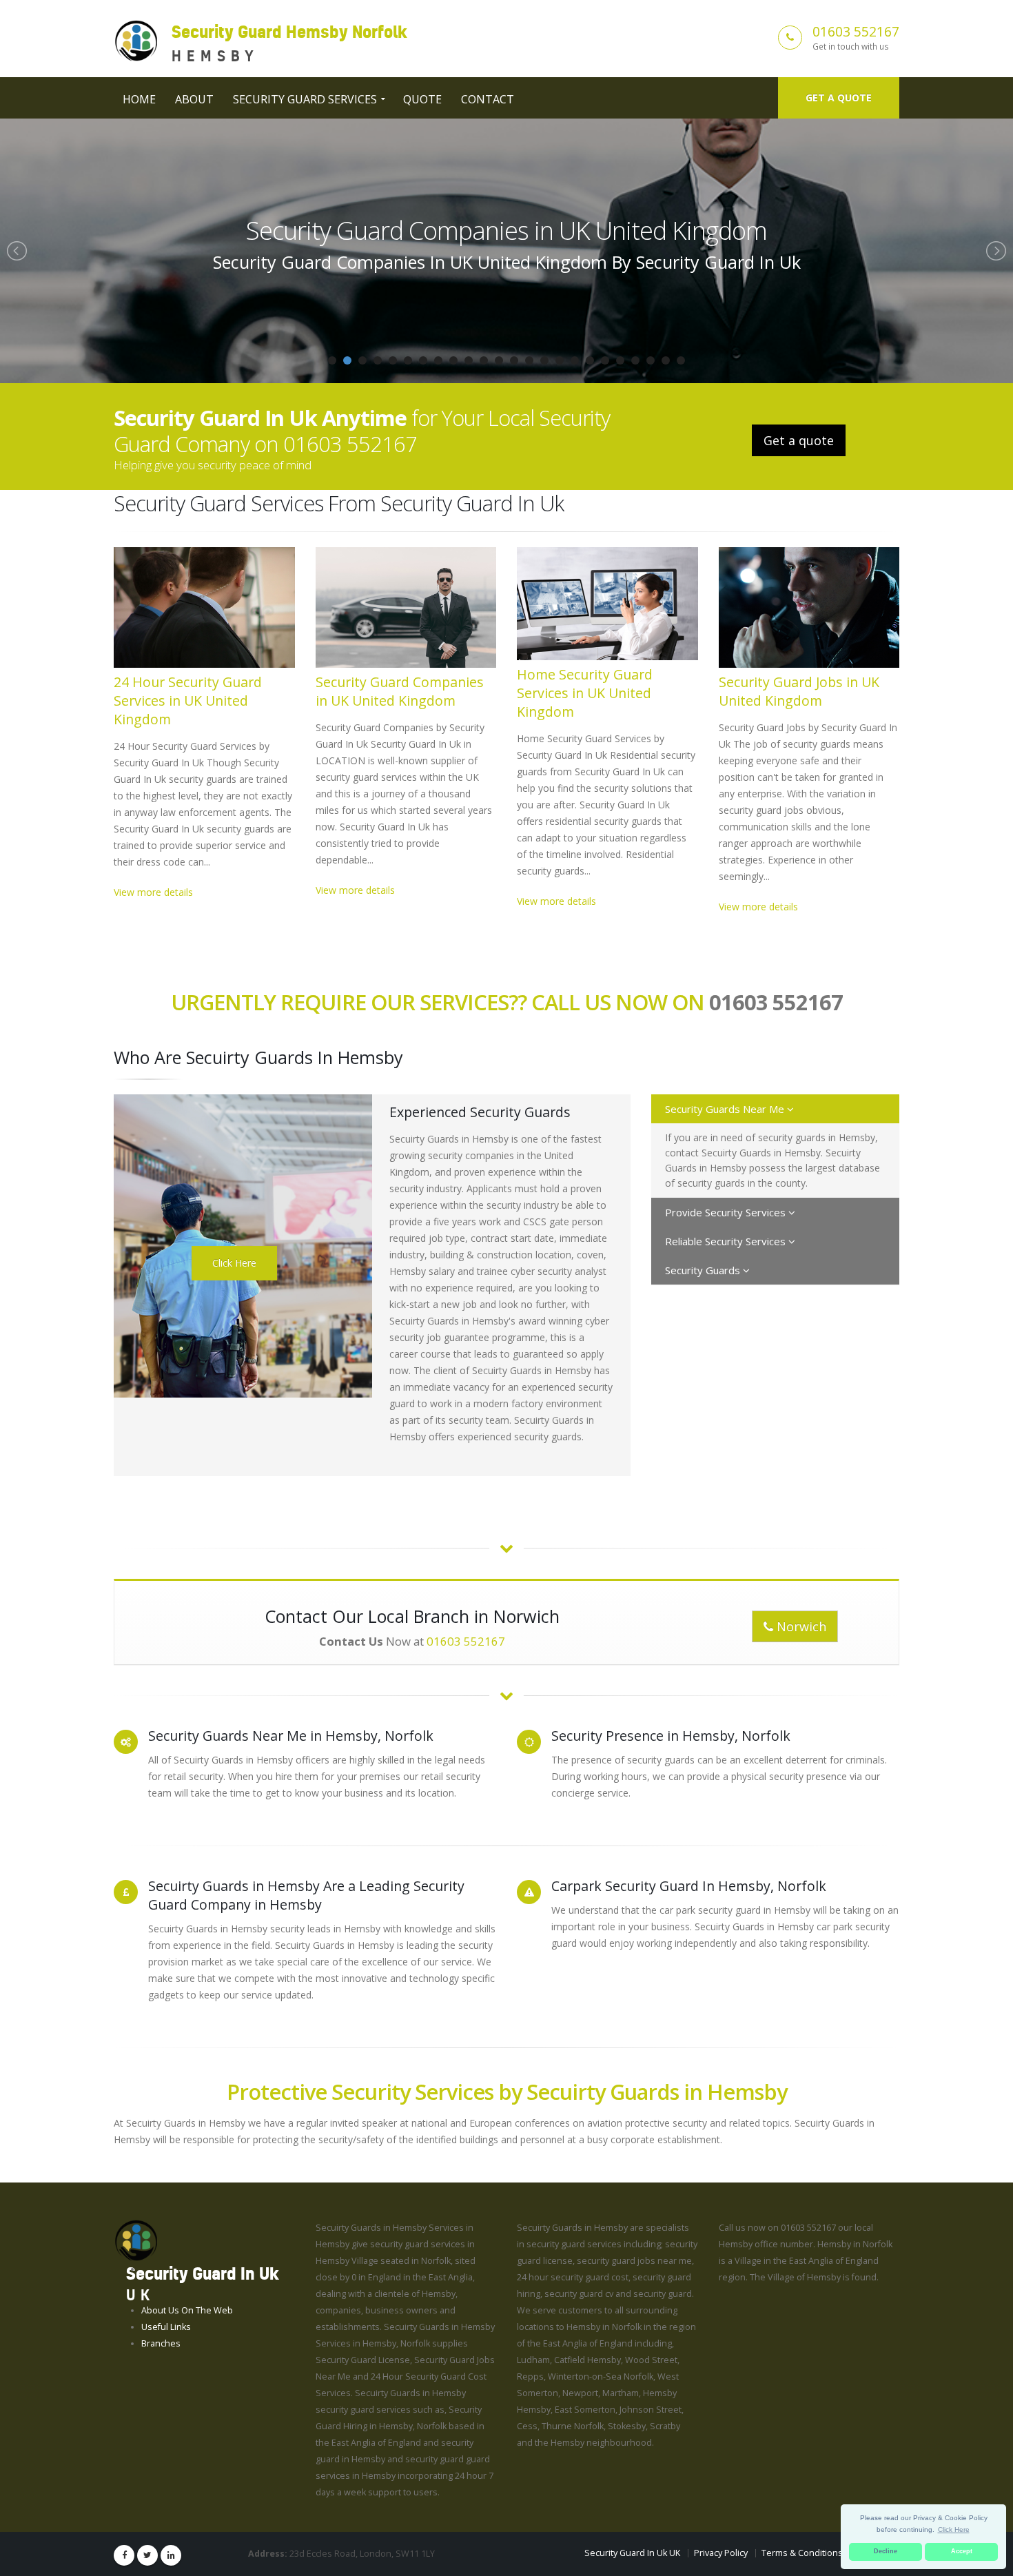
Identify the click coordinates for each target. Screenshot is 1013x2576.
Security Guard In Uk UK (632, 2553)
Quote (422, 99)
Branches (161, 2343)
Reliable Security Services (727, 1241)
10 (469, 360)
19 (605, 360)
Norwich (800, 1626)
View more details (153, 892)
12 (499, 360)
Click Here (234, 1263)
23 (666, 360)
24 (681, 360)
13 (514, 360)
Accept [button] (962, 2551)
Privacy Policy (721, 2553)
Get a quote (839, 98)
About (194, 99)
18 (590, 360)
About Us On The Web (187, 2310)
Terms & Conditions (802, 2553)
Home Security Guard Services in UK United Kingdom (506, 230)
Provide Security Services (727, 1212)
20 (620, 360)
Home (139, 99)
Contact (488, 99)
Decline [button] (886, 2551)
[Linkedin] (171, 2555)
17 (575, 360)
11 (484, 360)
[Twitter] (147, 2555)
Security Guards (704, 1270)
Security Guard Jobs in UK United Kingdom (799, 691)
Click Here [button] (954, 2529)
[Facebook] (124, 2555)
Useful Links (166, 2327)
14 (529, 360)
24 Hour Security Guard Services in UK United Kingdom (188, 701)
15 (544, 360)
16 (560, 360)
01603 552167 (856, 31)
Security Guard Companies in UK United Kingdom (400, 691)
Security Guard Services (305, 99)
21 (635, 360)
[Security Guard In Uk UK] (136, 2240)
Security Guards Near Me (726, 1109)
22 (651, 360)
